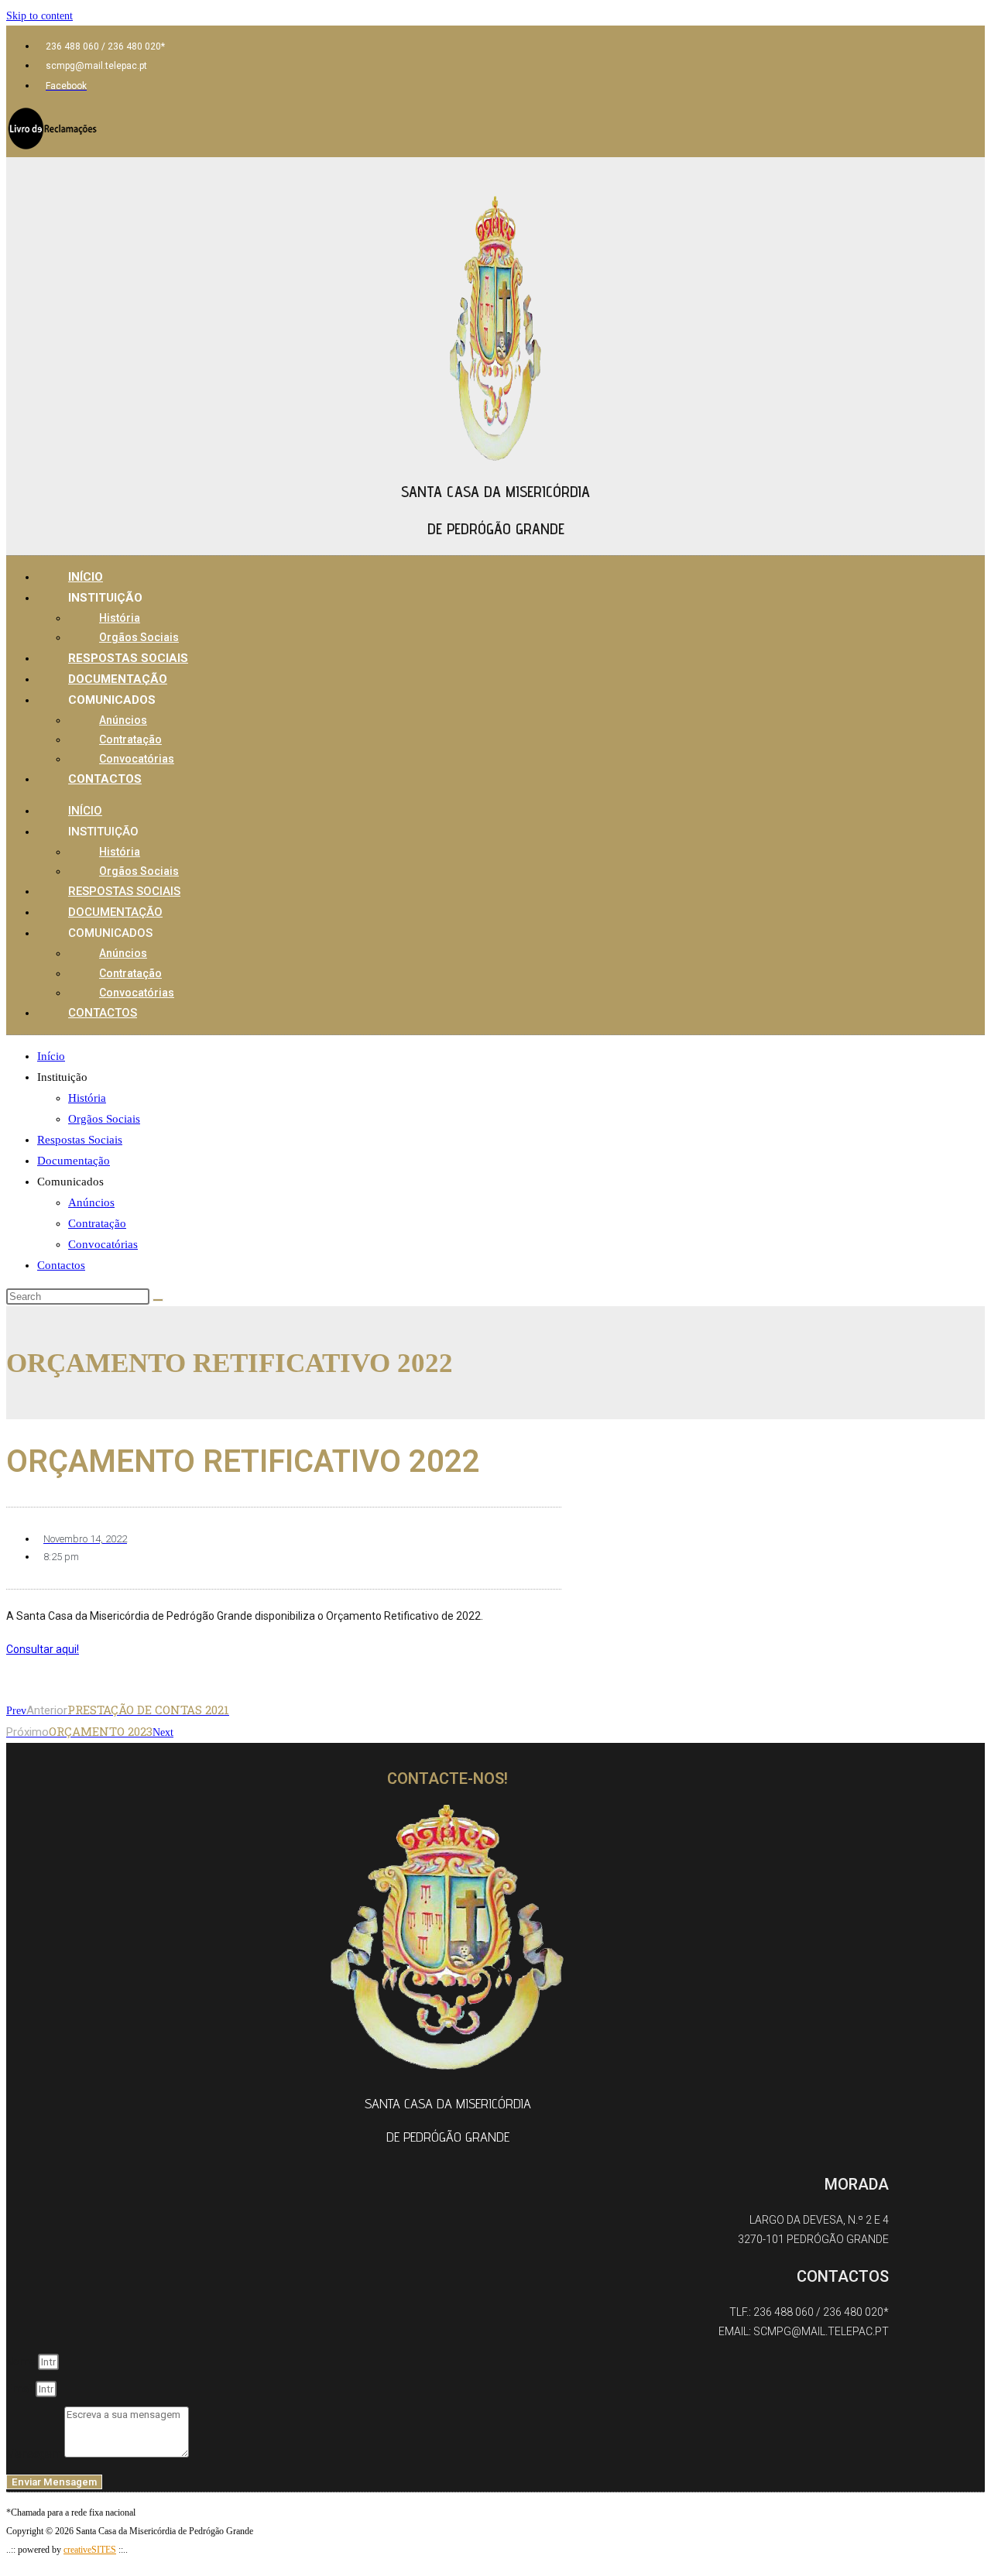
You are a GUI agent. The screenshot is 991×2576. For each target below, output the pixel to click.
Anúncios (123, 720)
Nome (22, 2362)
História (120, 618)
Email (21, 2389)
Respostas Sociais (128, 658)
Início (86, 577)
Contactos (105, 779)
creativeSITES (90, 2550)
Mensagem (35, 2454)
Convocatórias (137, 759)
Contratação (130, 739)
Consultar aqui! (43, 1649)
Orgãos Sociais (139, 637)
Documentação (118, 679)
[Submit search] (158, 1300)
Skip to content (39, 16)
